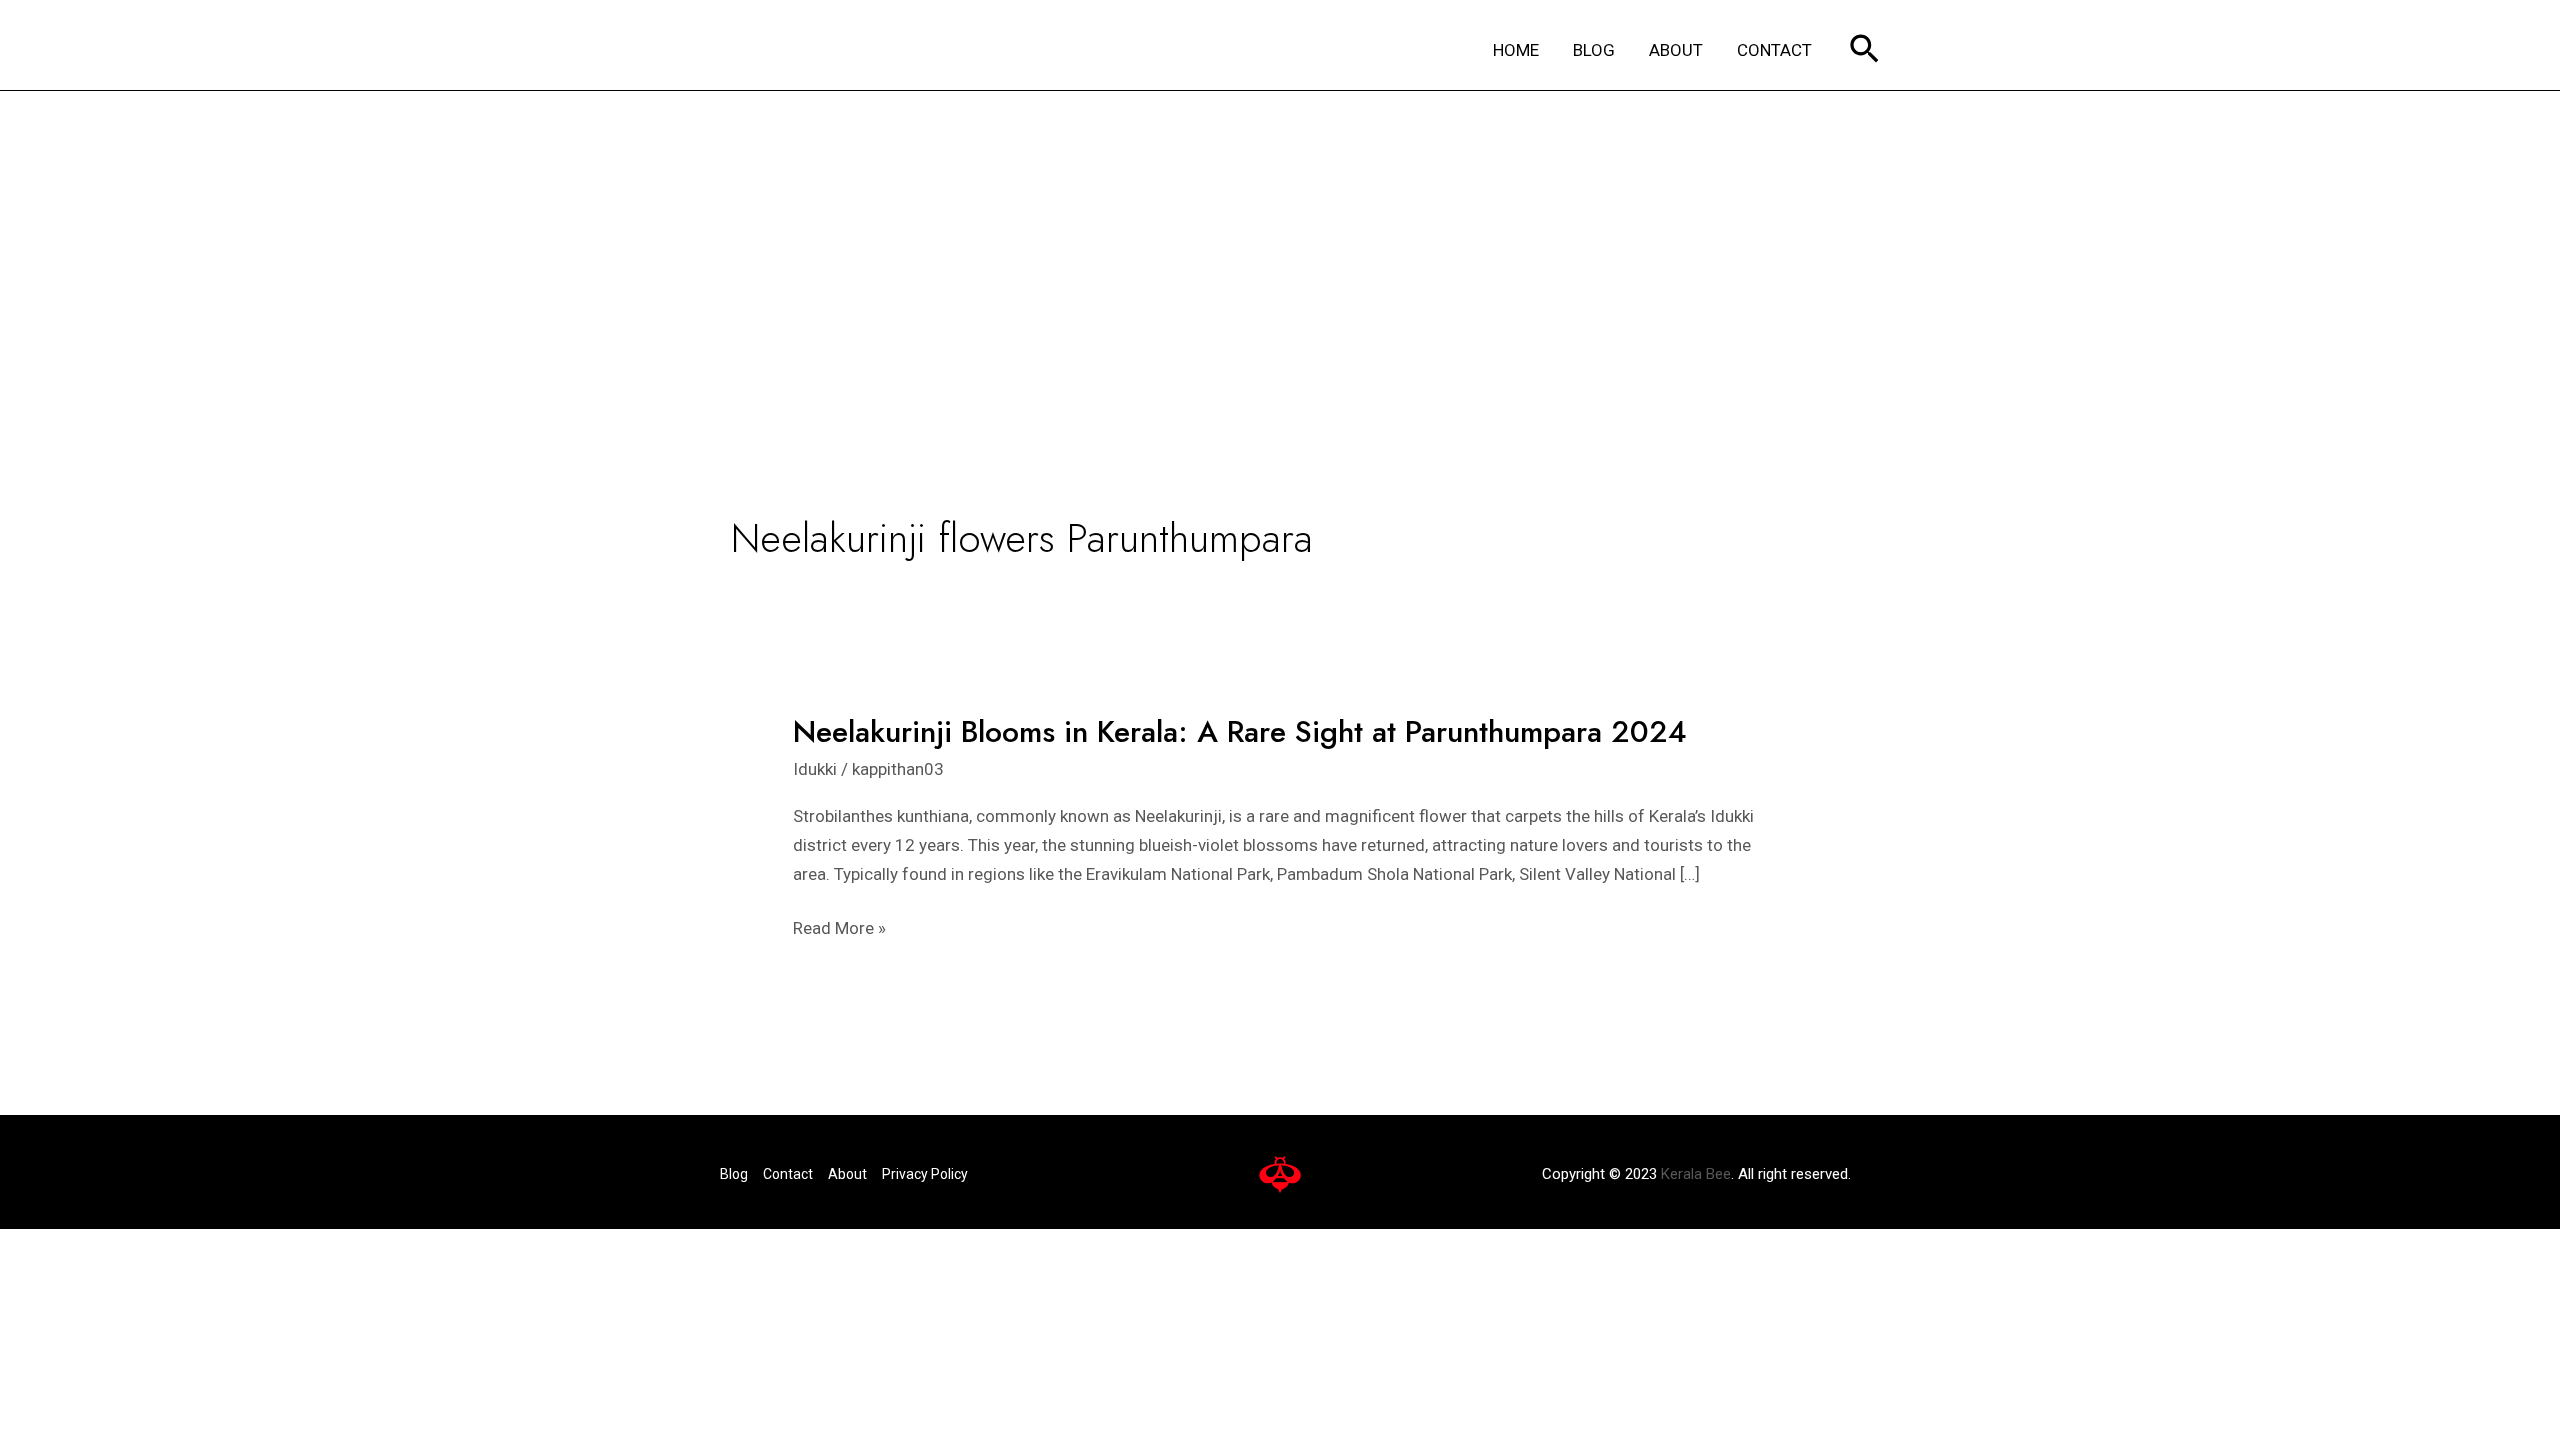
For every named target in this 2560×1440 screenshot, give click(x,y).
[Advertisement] (1280, 241)
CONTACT (1774, 50)
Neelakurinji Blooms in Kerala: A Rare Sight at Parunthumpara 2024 (1240, 731)
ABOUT (1676, 50)
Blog (734, 1174)
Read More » (839, 928)
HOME (1516, 50)
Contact (788, 1174)
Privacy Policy (925, 1174)
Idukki (815, 769)
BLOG (1594, 50)
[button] (1864, 50)
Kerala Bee (1696, 1174)
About (847, 1174)
